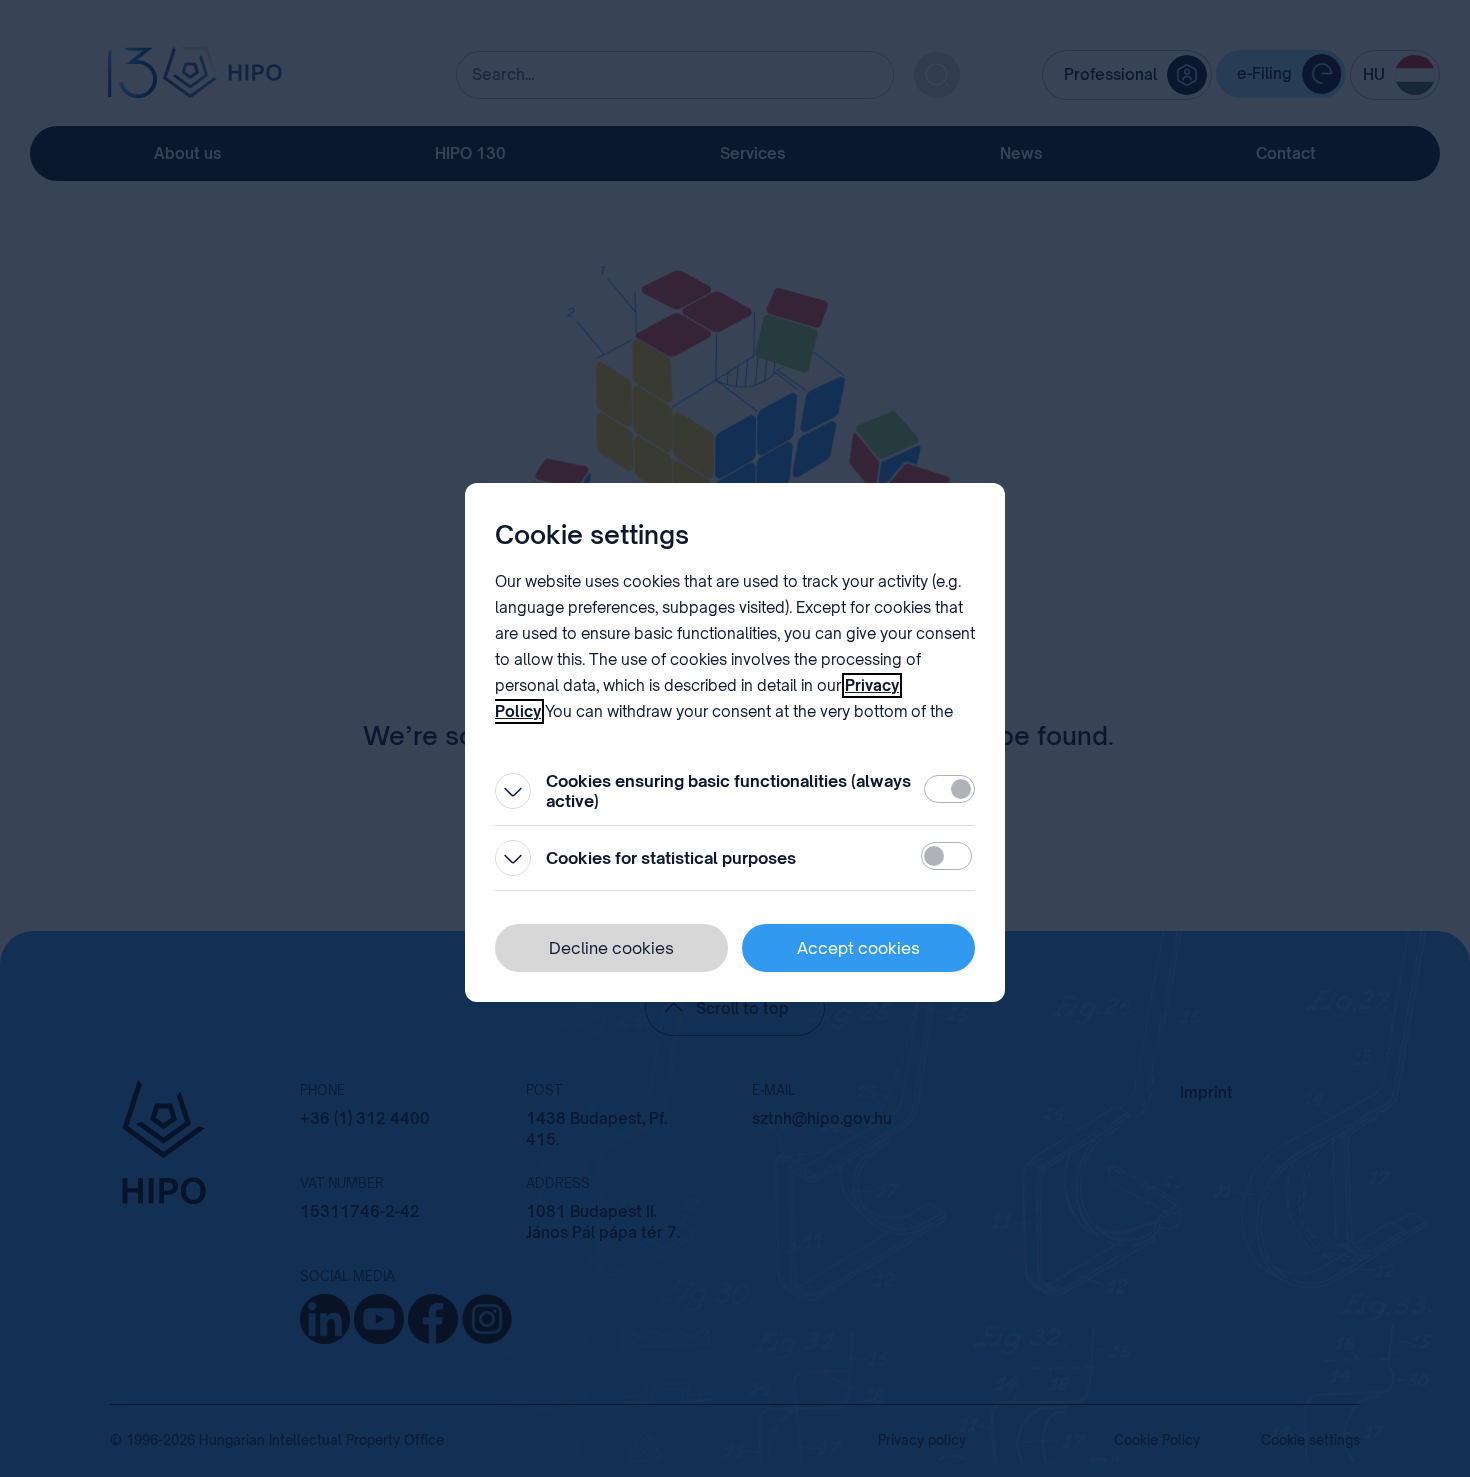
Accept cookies (858, 948)
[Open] (513, 791)
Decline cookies (611, 948)
